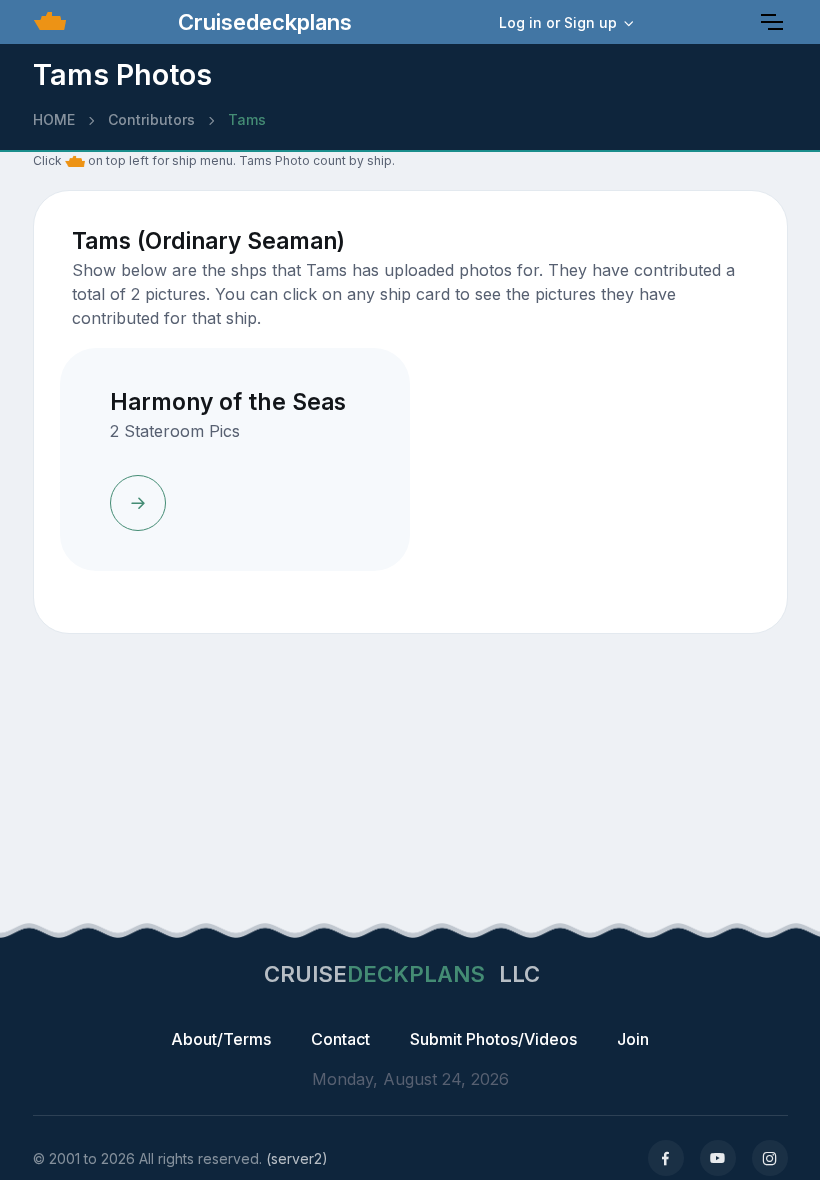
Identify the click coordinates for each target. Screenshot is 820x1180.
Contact (340, 1039)
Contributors (151, 119)
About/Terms (221, 1039)
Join (633, 1039)
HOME (54, 119)
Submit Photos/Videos (493, 1039)
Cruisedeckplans (262, 22)
